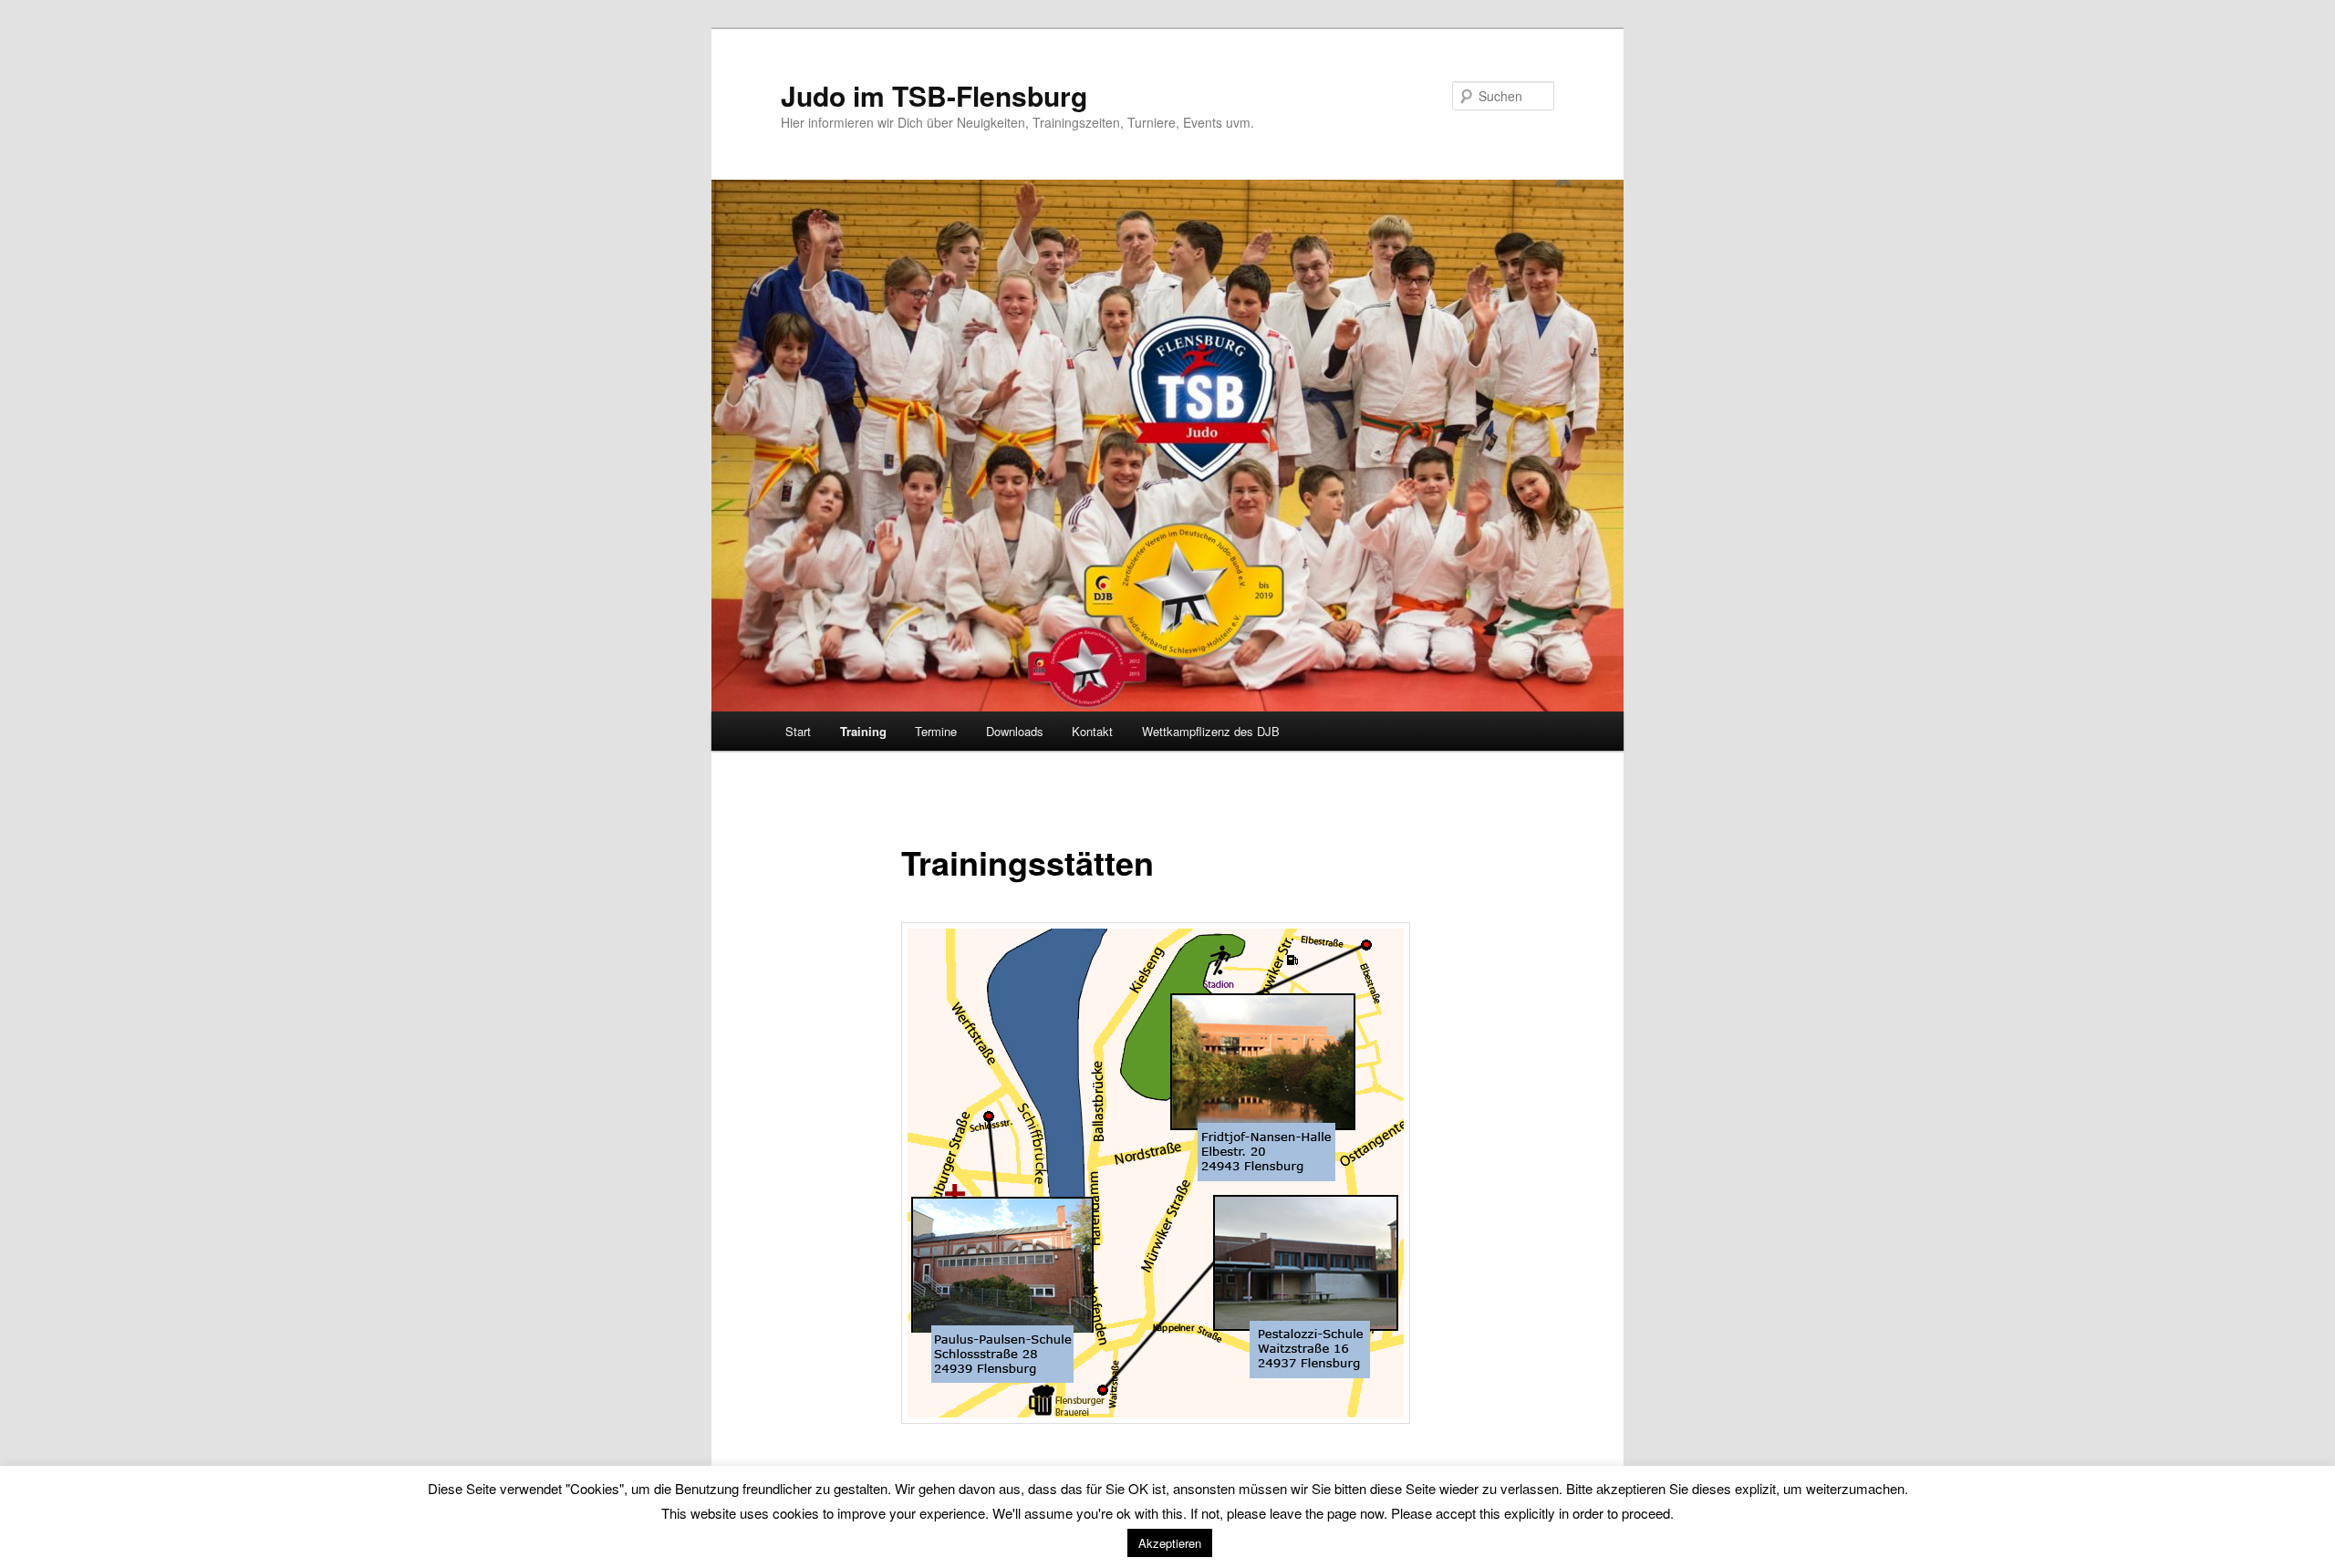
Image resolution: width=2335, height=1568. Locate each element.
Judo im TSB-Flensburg (934, 95)
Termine (936, 731)
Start (798, 731)
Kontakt (1092, 731)
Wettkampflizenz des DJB (1211, 731)
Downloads (1015, 731)
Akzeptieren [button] (1170, 1543)
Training (863, 731)
